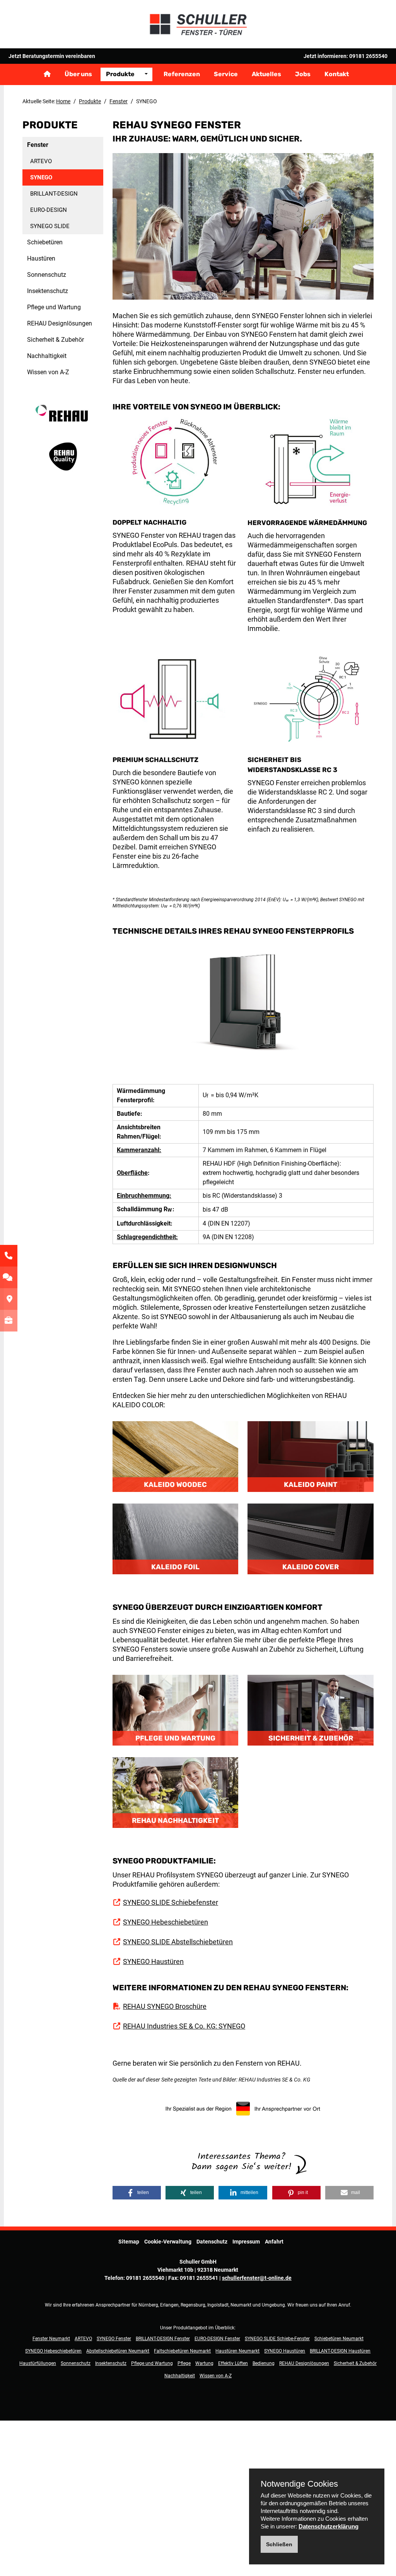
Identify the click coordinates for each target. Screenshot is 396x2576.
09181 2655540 (368, 56)
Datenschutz (212, 2242)
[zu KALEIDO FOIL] (175, 1539)
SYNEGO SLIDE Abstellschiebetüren (178, 1942)
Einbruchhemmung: (144, 1196)
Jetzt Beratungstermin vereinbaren (52, 56)
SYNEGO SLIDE (50, 226)
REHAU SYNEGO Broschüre (165, 2006)
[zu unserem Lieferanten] (63, 421)
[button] (137, 2193)
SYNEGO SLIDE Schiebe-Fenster (277, 2339)
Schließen (279, 2544)
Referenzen (182, 74)
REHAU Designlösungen (60, 323)
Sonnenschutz (47, 275)
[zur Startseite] (198, 24)
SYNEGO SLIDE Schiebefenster (171, 1902)
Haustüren (41, 258)
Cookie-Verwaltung (168, 2242)
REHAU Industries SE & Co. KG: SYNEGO (184, 2026)
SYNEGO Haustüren (153, 1961)
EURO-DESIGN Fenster (217, 2339)
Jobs (303, 74)
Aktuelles (266, 74)
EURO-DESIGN (49, 210)
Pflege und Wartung (54, 307)
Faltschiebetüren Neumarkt (182, 2351)
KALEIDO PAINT (311, 1485)
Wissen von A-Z (48, 372)
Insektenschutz (48, 291)
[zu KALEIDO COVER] (310, 1539)
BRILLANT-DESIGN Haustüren (340, 2351)
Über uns (78, 74)
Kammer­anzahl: (139, 1150)
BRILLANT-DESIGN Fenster (163, 2339)
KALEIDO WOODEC (175, 1485)
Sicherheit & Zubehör (55, 340)
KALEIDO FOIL (175, 1567)
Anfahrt (274, 2242)
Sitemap (129, 2242)
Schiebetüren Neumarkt (339, 2339)
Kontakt (337, 74)
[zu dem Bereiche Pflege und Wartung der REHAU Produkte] (175, 1710)
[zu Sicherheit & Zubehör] (310, 1710)
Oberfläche (132, 1173)
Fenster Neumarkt (51, 2339)
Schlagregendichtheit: (147, 1237)
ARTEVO (41, 161)
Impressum (246, 2242)
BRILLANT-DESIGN (54, 194)
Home (63, 101)
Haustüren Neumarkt (237, 2351)
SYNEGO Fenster (114, 2339)
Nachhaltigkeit (47, 356)
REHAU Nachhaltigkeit (175, 1821)
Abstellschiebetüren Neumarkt (118, 2351)
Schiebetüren (45, 242)
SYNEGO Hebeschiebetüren (166, 1922)
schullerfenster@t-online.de (257, 2278)
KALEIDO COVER (311, 1567)
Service (226, 74)
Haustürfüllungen (38, 2363)
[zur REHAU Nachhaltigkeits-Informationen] (175, 1792)
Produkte (120, 74)
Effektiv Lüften (233, 2363)
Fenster (119, 101)
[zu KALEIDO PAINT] (310, 1456)
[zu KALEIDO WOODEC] (175, 1456)
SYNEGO (41, 177)
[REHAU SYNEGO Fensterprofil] (243, 1009)
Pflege (184, 2363)
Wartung (204, 2363)
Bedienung (264, 2363)
